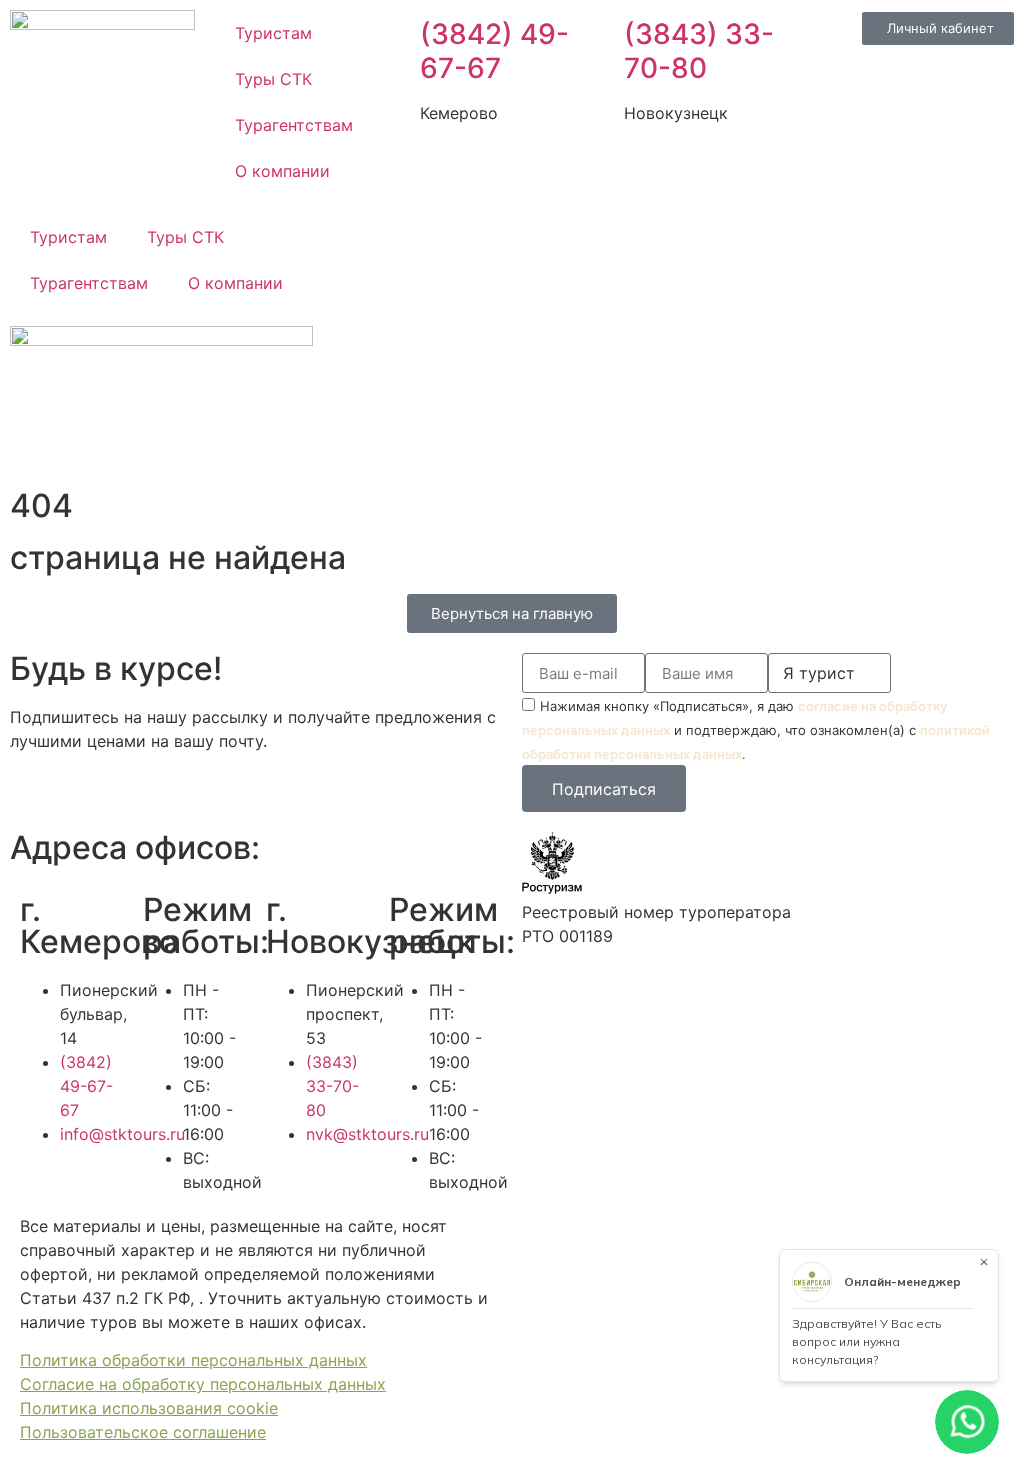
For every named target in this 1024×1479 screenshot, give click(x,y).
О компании (282, 171)
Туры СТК (273, 79)
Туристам (273, 33)
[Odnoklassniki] (541, 239)
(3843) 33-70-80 (699, 51)
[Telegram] (431, 239)
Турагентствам (294, 125)
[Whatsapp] (376, 239)
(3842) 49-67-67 (494, 51)
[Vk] (486, 239)
